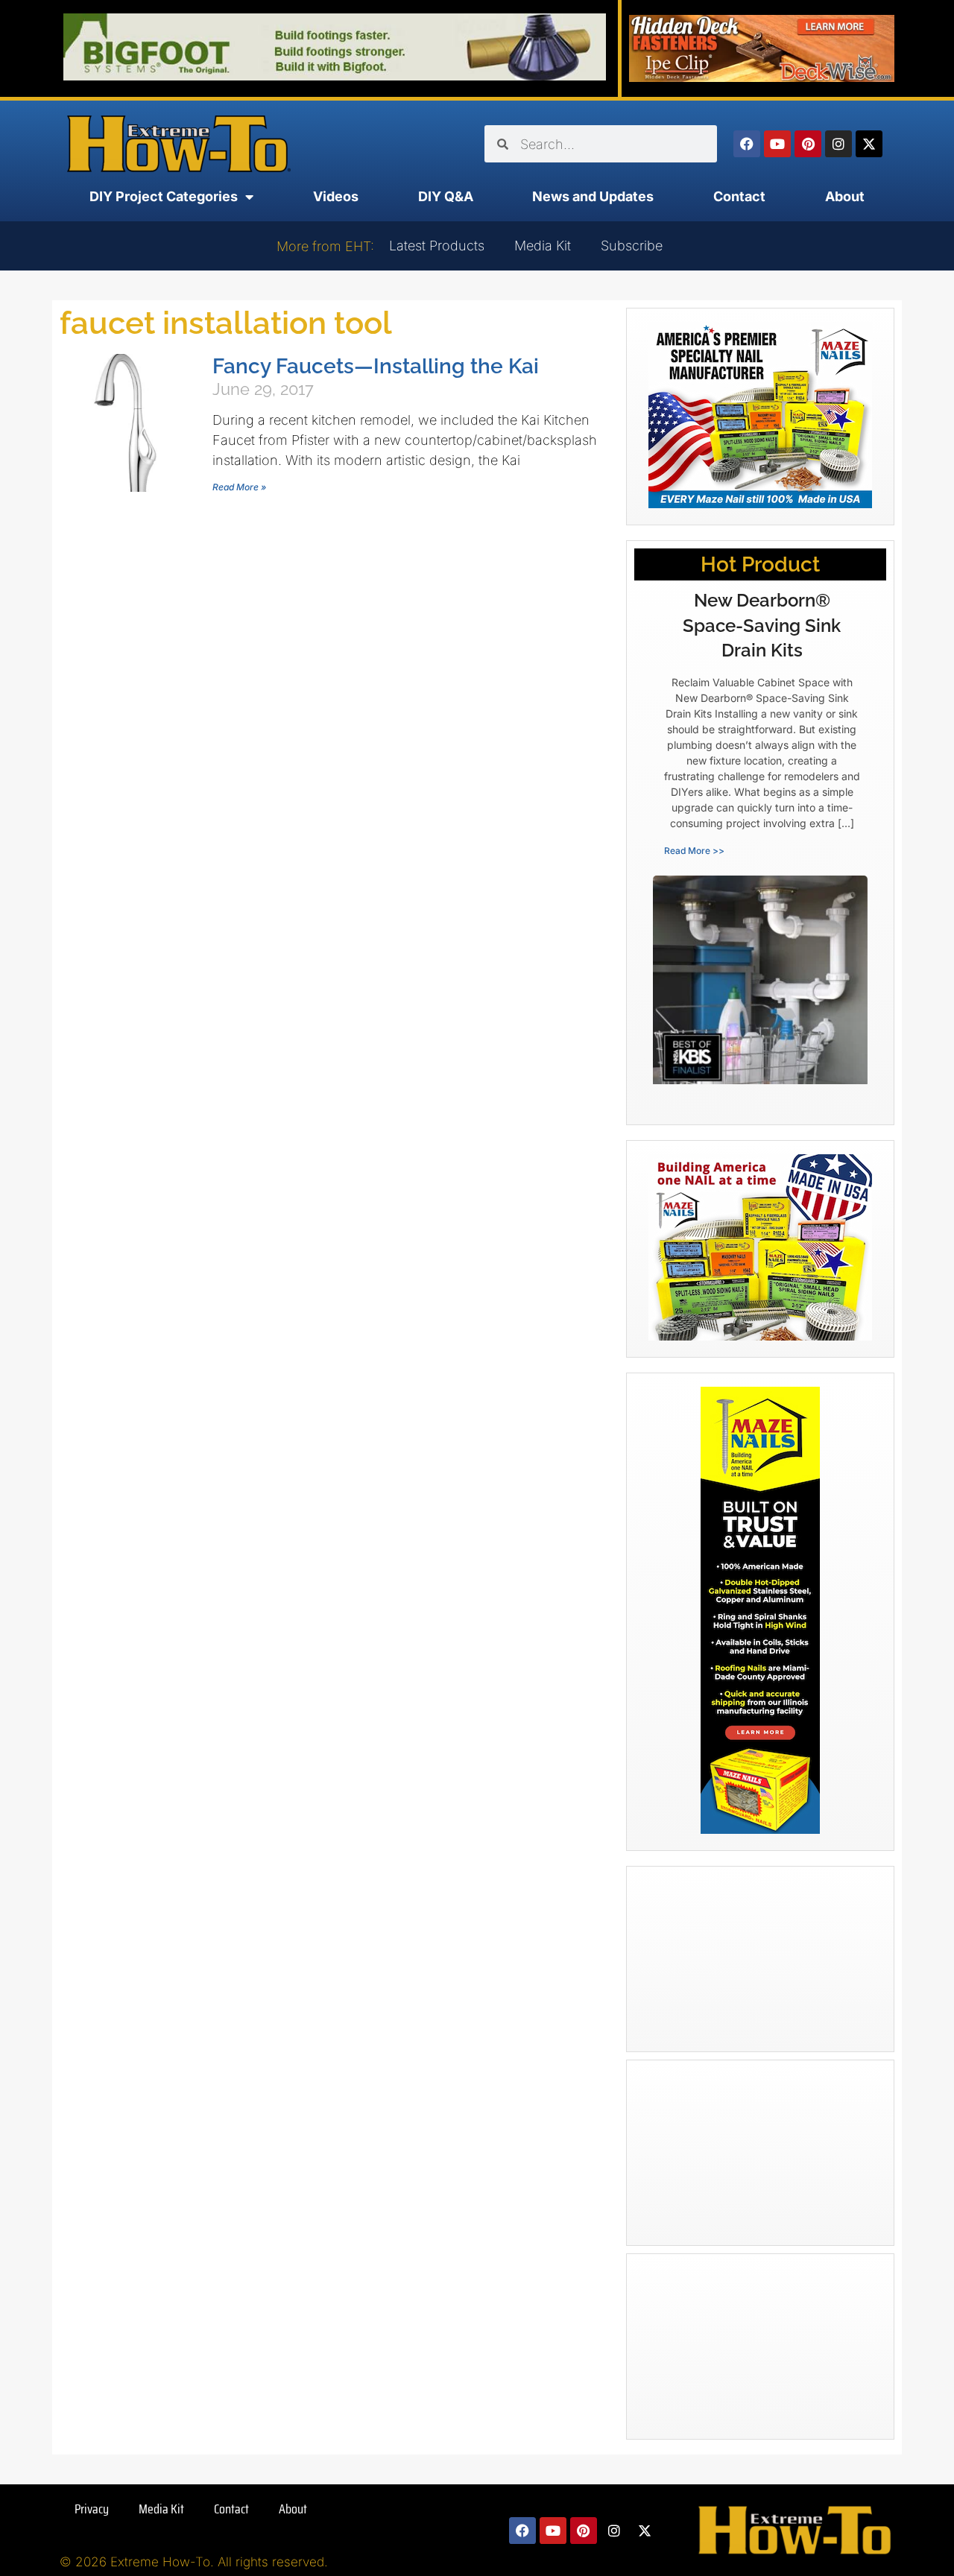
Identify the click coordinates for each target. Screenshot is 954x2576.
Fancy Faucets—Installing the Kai (376, 366)
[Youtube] (777, 144)
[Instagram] (838, 144)
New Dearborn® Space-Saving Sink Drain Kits (762, 625)
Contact (739, 196)
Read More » (239, 487)
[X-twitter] (869, 144)
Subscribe (632, 246)
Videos (336, 196)
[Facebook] (747, 144)
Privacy (92, 2509)
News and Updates (593, 196)
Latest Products (437, 246)
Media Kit (543, 246)
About (845, 196)
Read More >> (694, 851)
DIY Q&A (446, 196)
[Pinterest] (808, 144)
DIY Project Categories (164, 196)
